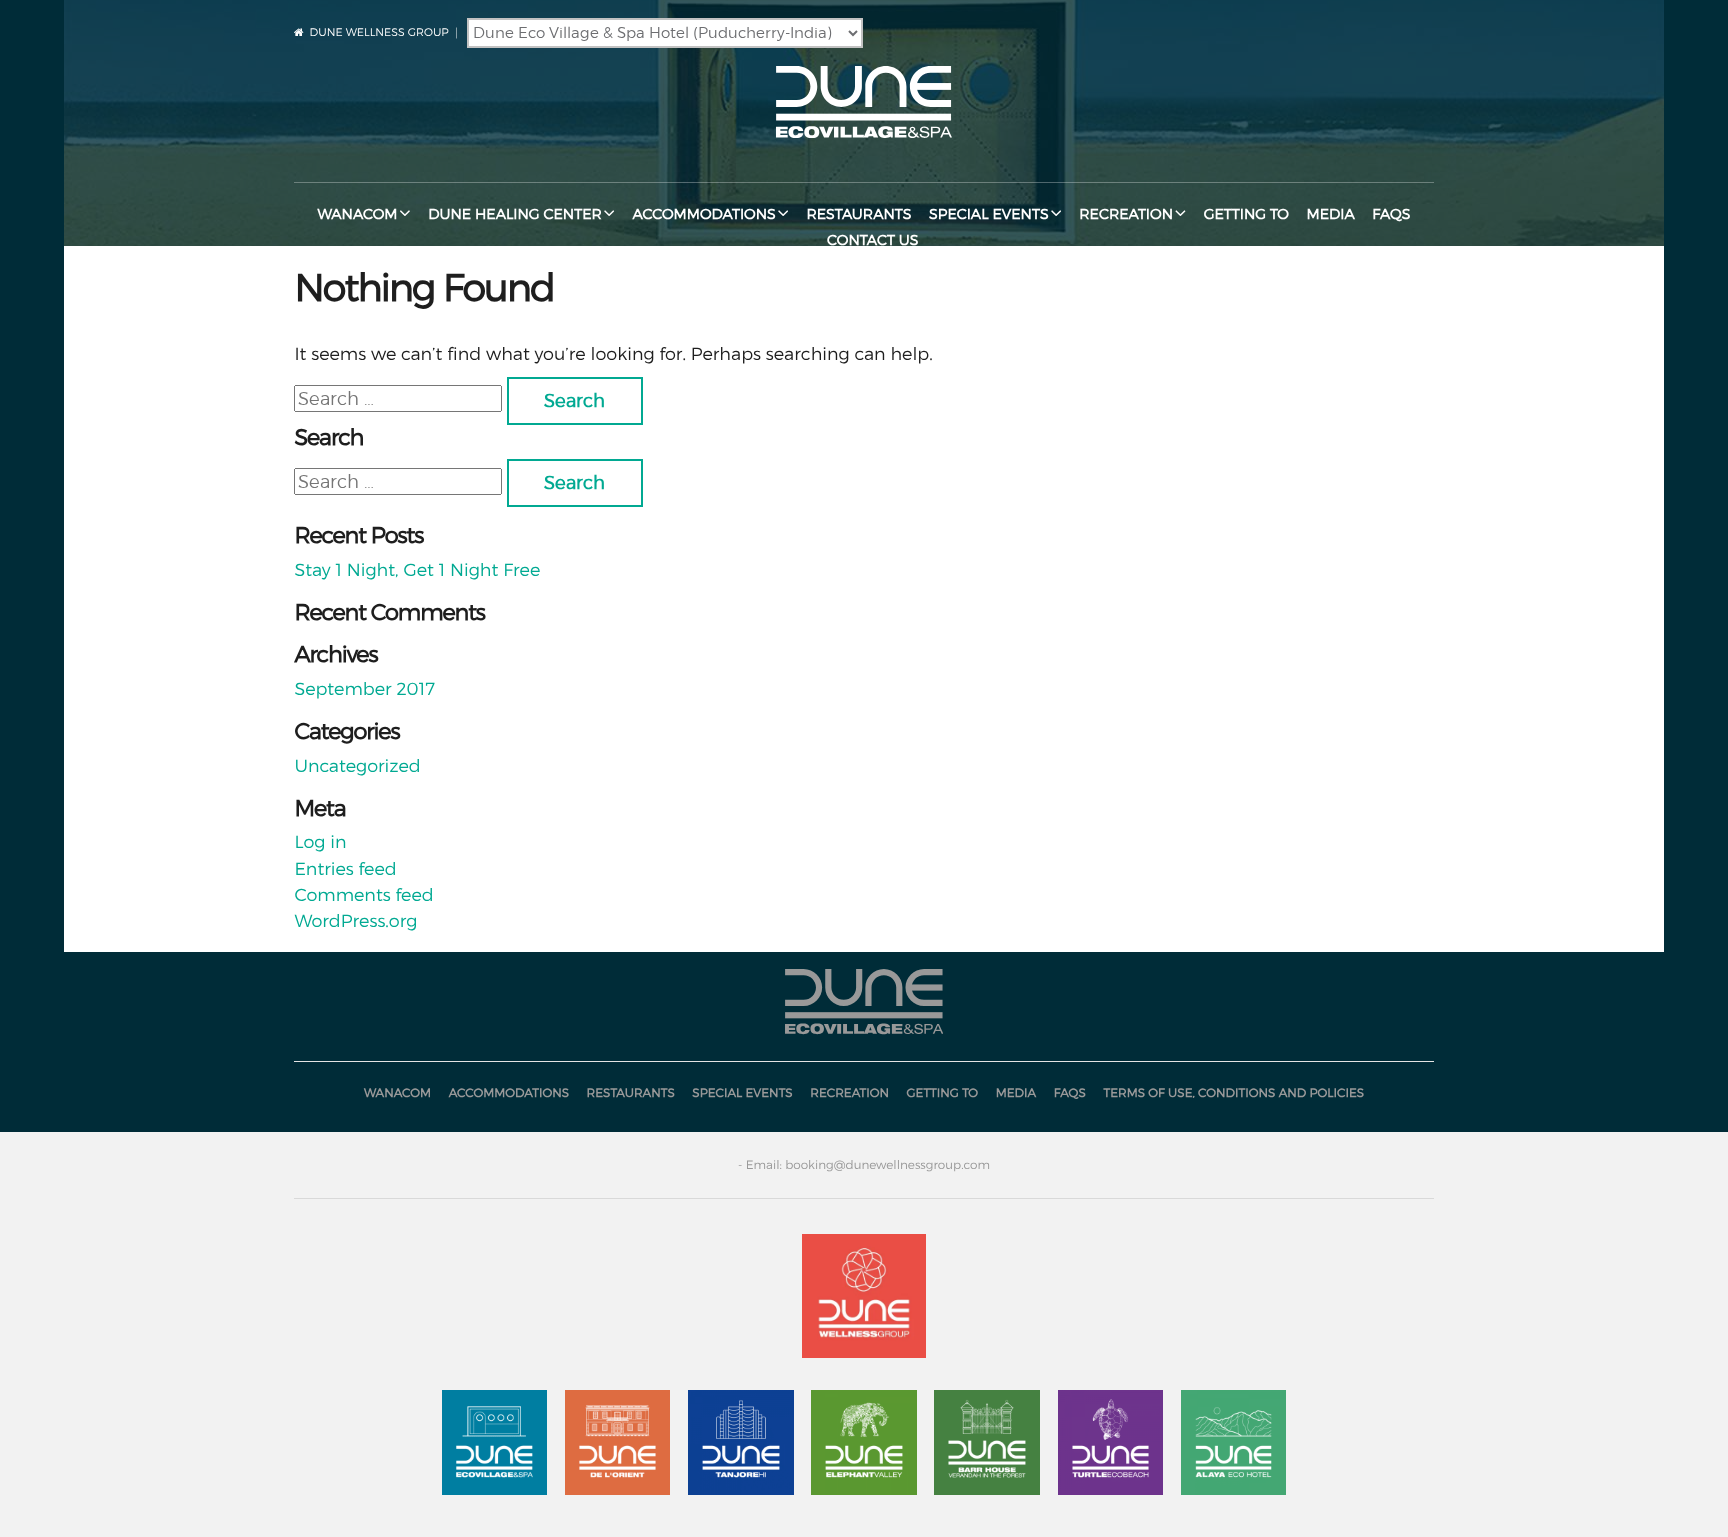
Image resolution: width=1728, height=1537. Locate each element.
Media (1330, 214)
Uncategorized (357, 766)
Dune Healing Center (515, 214)
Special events (989, 214)
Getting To (1246, 214)
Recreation (1126, 214)
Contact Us (872, 240)
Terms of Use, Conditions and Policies (1233, 1092)
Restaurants (858, 214)
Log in (320, 842)
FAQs (1391, 214)
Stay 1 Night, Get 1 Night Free (417, 570)
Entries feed (345, 869)
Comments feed (363, 895)
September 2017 (364, 689)
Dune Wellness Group (379, 32)
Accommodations (703, 214)
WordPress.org (355, 921)
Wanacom (357, 214)
